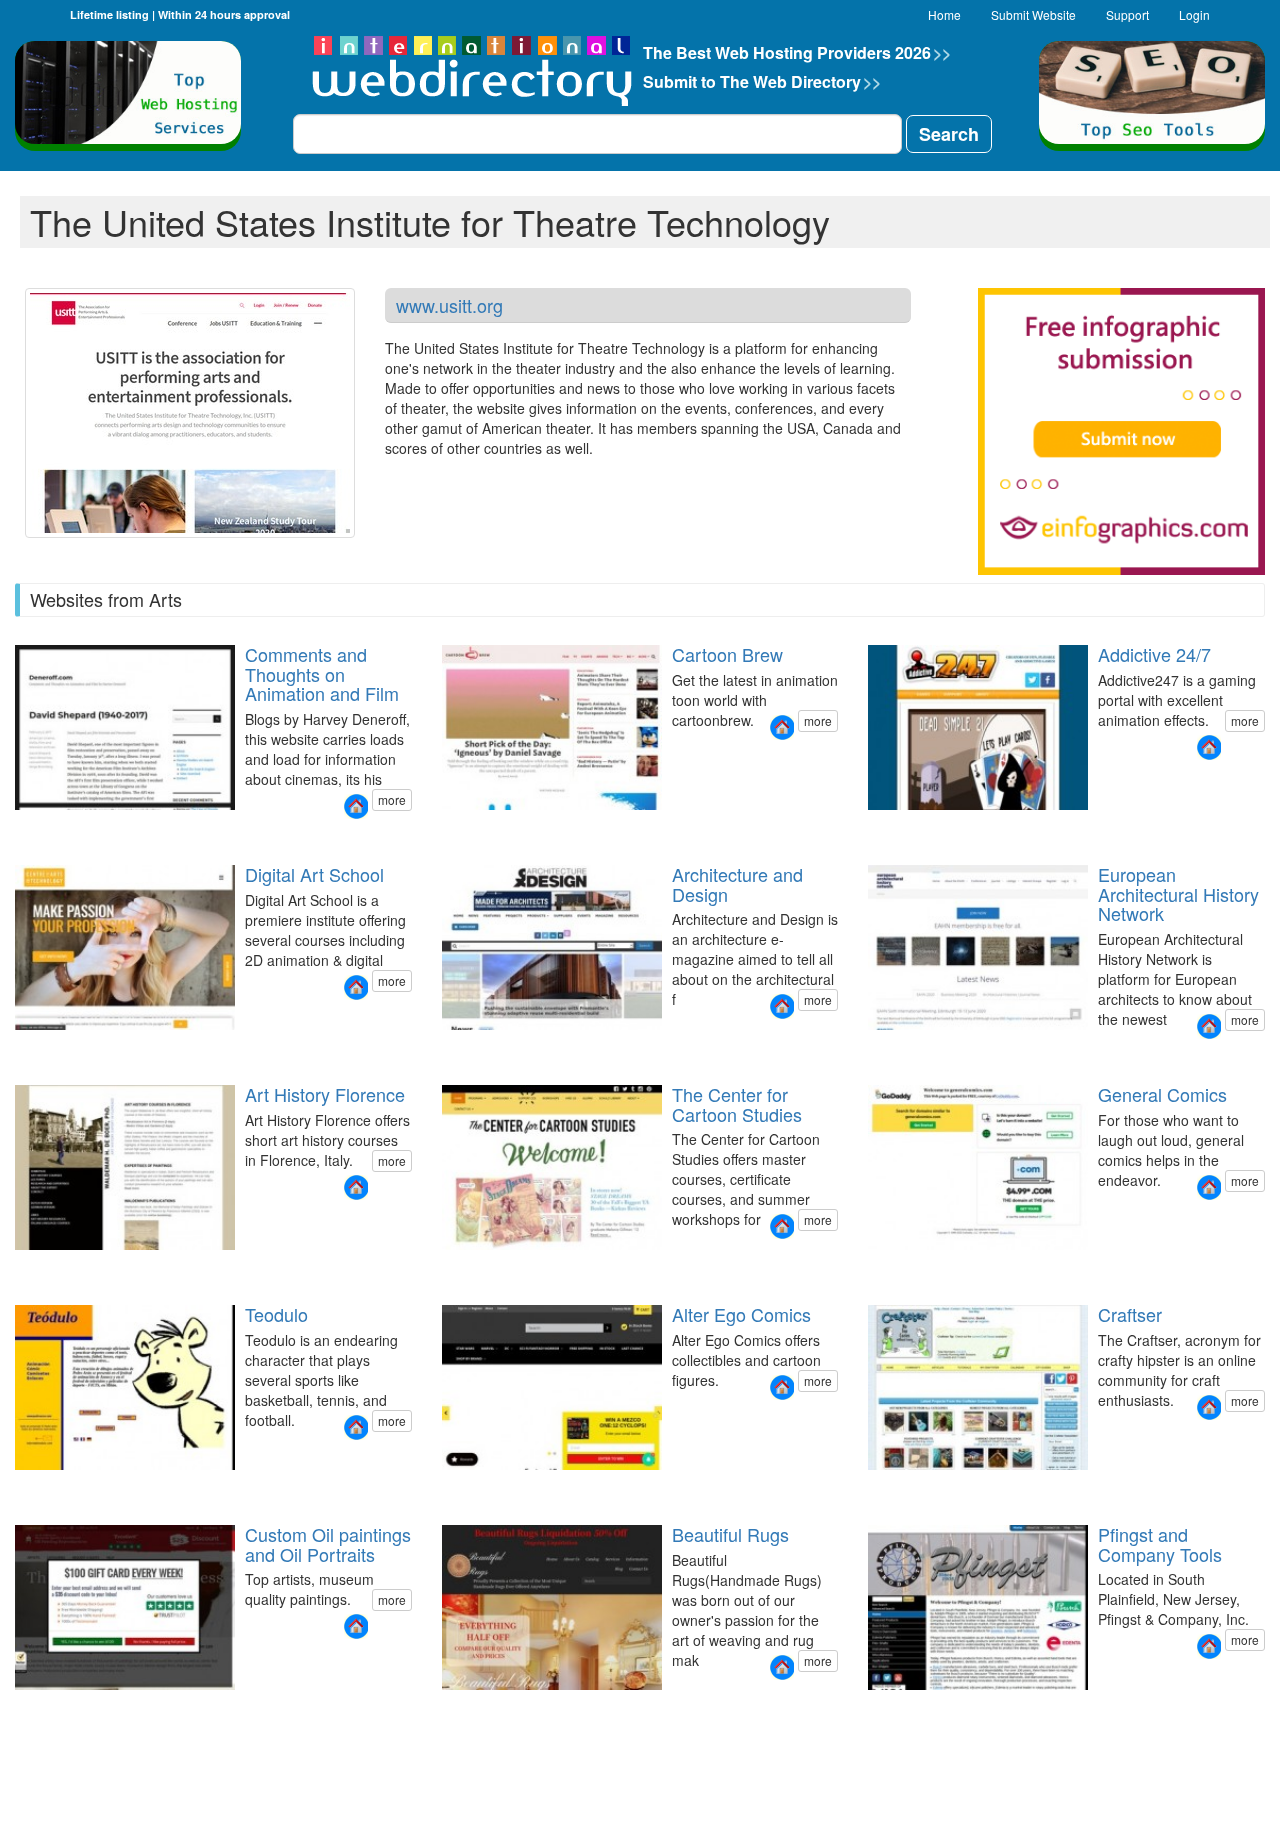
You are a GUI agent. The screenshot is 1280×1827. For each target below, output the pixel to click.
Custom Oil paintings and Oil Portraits (328, 1544)
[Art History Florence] (356, 1187)
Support (1127, 14)
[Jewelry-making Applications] (891, 1707)
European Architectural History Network (1178, 894)
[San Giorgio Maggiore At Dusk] (38, 1707)
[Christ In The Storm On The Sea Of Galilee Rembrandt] (62, 1707)
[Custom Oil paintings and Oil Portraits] (356, 1626)
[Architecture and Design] (782, 1006)
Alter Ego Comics (741, 1314)
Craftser (1130, 1314)
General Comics (1162, 1094)
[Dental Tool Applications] (867, 1707)
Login (1194, 14)
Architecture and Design (737, 884)
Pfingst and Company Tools (1160, 1544)
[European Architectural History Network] (1209, 1026)
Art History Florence (325, 1094)
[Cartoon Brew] (782, 727)
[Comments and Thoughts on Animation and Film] (356, 806)
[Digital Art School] (356, 987)
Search (949, 134)
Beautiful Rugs (730, 1534)
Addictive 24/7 (1154, 654)
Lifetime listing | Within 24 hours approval (180, 14)
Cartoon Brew (727, 654)
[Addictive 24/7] (1209, 747)
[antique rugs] (477, 1707)
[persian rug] (489, 1707)
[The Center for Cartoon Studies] (782, 1226)
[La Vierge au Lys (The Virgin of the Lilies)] (26, 1707)
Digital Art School (314, 874)
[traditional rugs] (453, 1707)
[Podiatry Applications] (915, 1707)
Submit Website (1033, 14)
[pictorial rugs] (441, 1707)
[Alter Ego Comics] (782, 1387)
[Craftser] (1209, 1407)
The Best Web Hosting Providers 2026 (797, 52)
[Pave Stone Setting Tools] (903, 1707)
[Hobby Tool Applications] (879, 1707)
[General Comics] (1209, 1187)
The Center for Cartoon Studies (737, 1104)
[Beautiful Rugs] (782, 1667)
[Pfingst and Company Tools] (1209, 1646)
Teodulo (276, 1314)
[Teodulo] (356, 1427)
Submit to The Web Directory (762, 81)
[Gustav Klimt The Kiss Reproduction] (50, 1707)
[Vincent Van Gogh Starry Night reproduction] (14, 1707)
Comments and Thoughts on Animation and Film (322, 674)
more (392, 799)
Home (944, 14)
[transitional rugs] (465, 1707)
